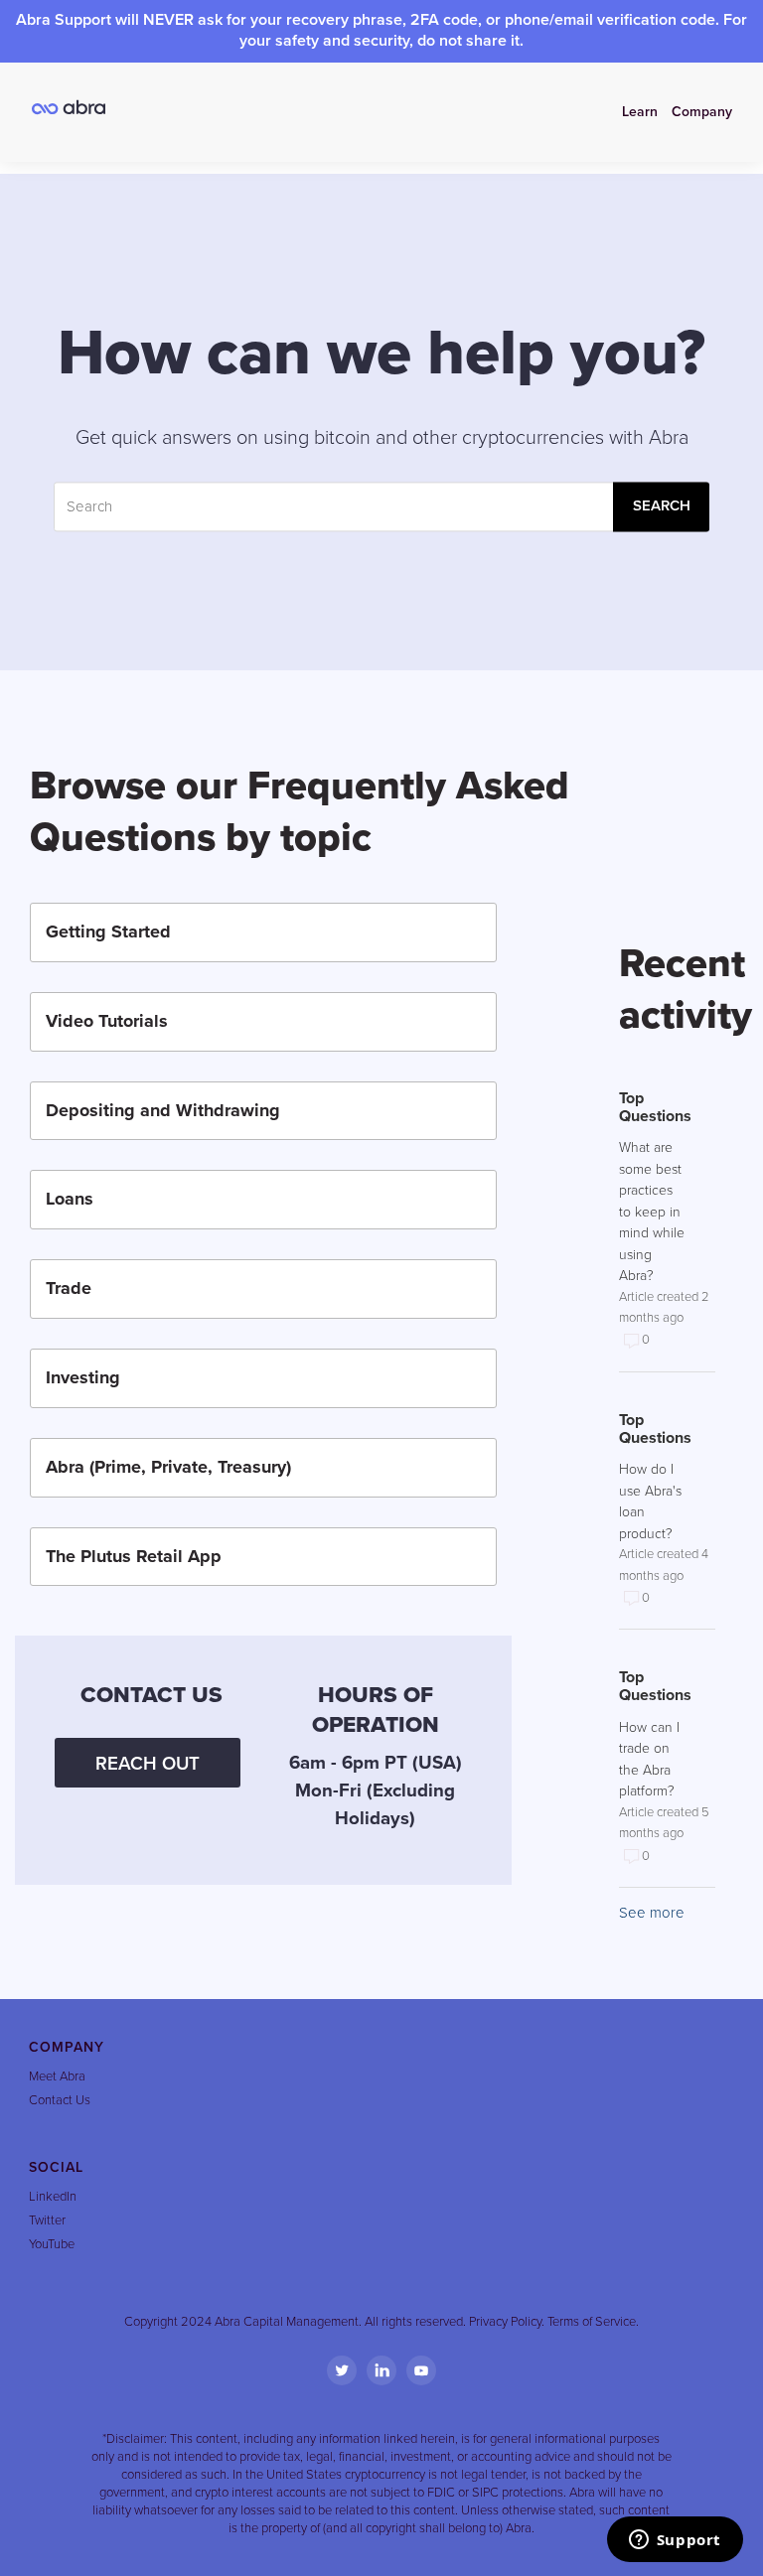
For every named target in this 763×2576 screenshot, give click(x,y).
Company (702, 112)
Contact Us (60, 2100)
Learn (640, 112)
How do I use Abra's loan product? (650, 1501)
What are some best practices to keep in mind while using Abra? (652, 1212)
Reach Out (148, 1764)
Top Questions (653, 1108)
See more (652, 1913)
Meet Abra (57, 2076)
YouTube (52, 2244)
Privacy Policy (505, 2322)
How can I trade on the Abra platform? (649, 1759)
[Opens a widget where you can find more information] (675, 2541)
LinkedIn (53, 2197)
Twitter (47, 2220)
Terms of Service (592, 2322)
